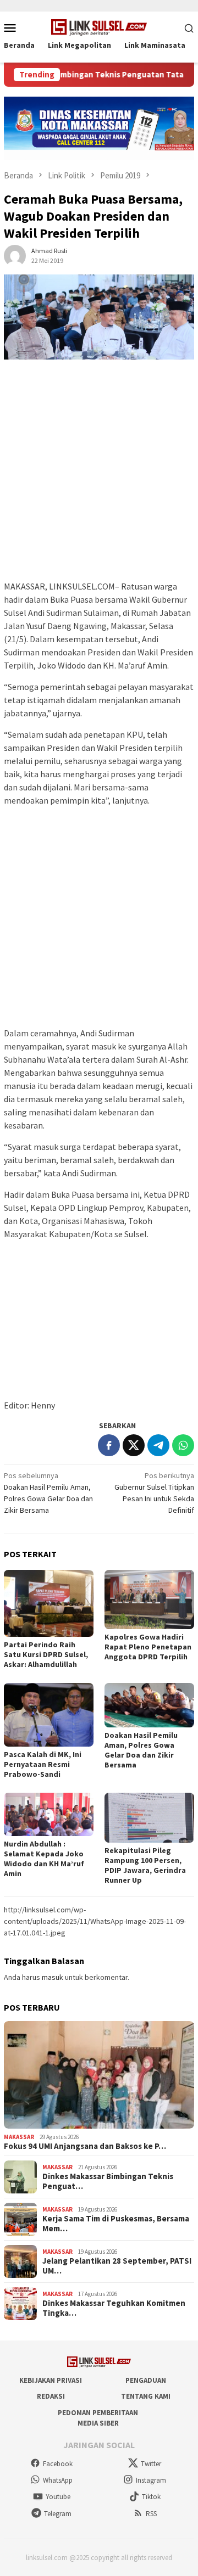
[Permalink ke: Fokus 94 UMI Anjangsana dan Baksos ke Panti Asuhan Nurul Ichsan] (99, 2075)
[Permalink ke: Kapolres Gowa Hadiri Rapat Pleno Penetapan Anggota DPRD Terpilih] (149, 1600)
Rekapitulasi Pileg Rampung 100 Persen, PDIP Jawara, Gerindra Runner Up (145, 1865)
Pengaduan (146, 2380)
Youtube (58, 2497)
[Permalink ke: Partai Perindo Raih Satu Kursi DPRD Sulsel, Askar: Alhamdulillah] (49, 1603)
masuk (53, 1977)
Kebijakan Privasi (51, 2380)
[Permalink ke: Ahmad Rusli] (15, 255)
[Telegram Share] (158, 1445)
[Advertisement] (99, 475)
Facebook (58, 2464)
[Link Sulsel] (99, 26)
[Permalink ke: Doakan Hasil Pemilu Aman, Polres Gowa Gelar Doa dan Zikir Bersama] (149, 1705)
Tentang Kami (146, 2396)
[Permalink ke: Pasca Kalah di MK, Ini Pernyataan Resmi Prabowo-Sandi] (49, 1715)
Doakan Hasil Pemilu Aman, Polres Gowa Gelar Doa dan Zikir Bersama (141, 1750)
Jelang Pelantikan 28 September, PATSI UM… (117, 2266)
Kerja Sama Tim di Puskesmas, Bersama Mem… (116, 2224)
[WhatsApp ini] (183, 1445)
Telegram (58, 2514)
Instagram (151, 2480)
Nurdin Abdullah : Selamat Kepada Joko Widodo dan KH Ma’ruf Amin (44, 1859)
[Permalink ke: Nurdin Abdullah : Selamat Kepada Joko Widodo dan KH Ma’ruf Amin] (49, 1814)
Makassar (19, 2137)
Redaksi (51, 2396)
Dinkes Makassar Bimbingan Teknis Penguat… (108, 2181)
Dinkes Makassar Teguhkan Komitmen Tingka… (114, 2308)
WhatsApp (58, 2480)
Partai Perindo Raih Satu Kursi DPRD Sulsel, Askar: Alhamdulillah (46, 1654)
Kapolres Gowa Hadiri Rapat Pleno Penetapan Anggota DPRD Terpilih (148, 1647)
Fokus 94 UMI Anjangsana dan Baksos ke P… (85, 2146)
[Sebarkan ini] (109, 1445)
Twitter (151, 2464)
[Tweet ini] (134, 1445)
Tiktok (151, 2497)
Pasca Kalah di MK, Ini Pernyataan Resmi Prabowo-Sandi (43, 1764)
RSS (151, 2514)
